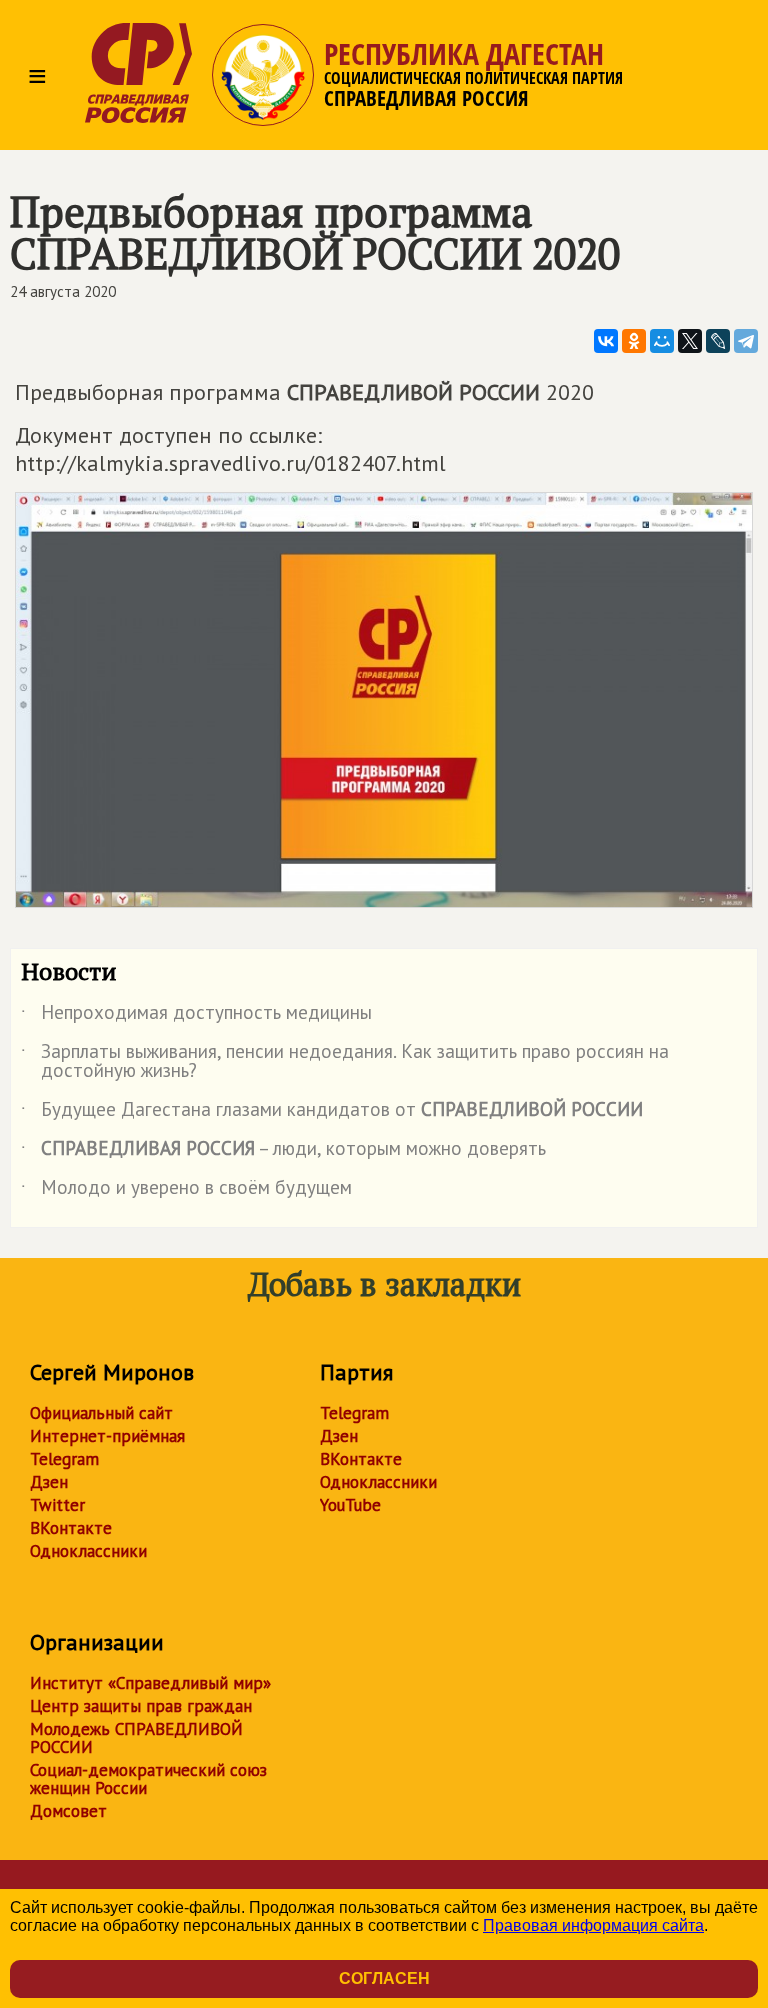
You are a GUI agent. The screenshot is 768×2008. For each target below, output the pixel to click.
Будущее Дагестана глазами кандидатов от (332, 1113)
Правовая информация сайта (593, 1925)
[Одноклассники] (634, 341)
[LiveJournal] (718, 341)
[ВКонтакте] (606, 341)
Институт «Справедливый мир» (150, 1683)
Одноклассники (88, 1551)
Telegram (64, 1459)
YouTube (350, 1505)
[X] (690, 341)
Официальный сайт (101, 1413)
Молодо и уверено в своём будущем (186, 1191)
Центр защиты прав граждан (141, 1706)
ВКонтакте (71, 1528)
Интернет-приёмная (107, 1436)
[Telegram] (746, 341)
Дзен (49, 1482)
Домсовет (68, 1811)
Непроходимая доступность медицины (196, 1016)
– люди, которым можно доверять (283, 1152)
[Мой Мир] (662, 341)
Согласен (384, 1978)
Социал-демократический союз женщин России (148, 1779)
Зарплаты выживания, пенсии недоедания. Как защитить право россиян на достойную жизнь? (345, 1062)
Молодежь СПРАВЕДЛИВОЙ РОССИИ (136, 1738)
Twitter (57, 1505)
